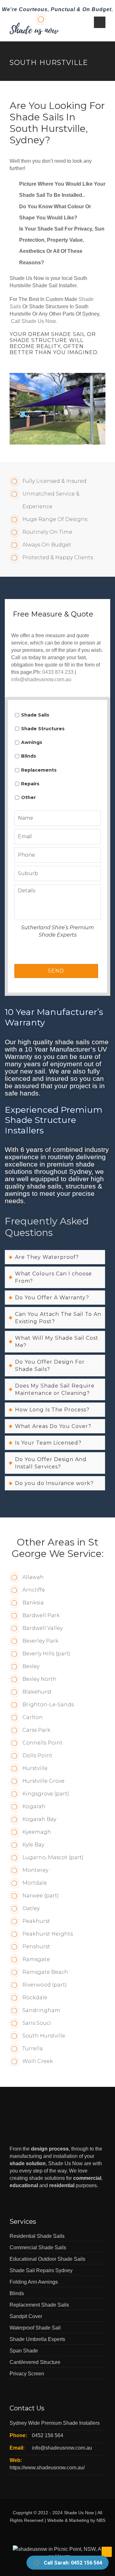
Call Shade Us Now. (34, 321)
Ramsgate (36, 1959)
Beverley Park (40, 1641)
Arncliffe (34, 1590)
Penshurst (36, 1947)
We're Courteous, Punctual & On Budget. (57, 9)
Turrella (33, 2048)
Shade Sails (35, 715)
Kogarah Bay (39, 1819)
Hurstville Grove (43, 1781)
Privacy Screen (27, 2374)
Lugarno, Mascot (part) (53, 1857)
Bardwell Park (41, 1615)
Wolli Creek (38, 2061)
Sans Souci (37, 2023)
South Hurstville (44, 2036)
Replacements (39, 770)
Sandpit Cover (26, 2316)
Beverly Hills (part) (46, 1654)
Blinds (29, 756)
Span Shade (24, 2351)
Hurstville (35, 1768)
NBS (101, 2520)
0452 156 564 (48, 2435)
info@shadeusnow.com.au (41, 679)
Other (28, 797)
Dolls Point (37, 1755)
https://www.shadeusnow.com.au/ (47, 2468)
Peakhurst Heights (48, 1934)
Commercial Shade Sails (38, 2248)
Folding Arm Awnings (34, 2282)
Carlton (33, 1717)
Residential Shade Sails (37, 2236)
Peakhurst (36, 1921)
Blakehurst (37, 1692)
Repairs (30, 784)
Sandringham (41, 2010)
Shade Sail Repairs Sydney (41, 2270)
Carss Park (36, 1730)
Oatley (31, 1908)
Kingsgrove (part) (46, 1794)
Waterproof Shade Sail (35, 2328)
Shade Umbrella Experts (37, 2339)
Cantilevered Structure (35, 2362)
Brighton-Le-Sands (48, 1705)
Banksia (33, 1603)
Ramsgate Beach (45, 1972)
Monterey (35, 1870)
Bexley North (39, 1679)
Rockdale (35, 1998)
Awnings (32, 742)
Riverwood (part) (45, 1985)
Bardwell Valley (42, 1628)
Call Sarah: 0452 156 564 (73, 2563)
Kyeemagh (37, 1832)
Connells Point (42, 1743)
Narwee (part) (41, 1896)
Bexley (31, 1666)
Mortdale (35, 1883)
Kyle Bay (33, 1845)
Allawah (33, 1577)
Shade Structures (43, 729)
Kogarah (34, 1806)
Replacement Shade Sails (39, 2305)
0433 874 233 (58, 672)
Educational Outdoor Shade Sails (47, 2259)
